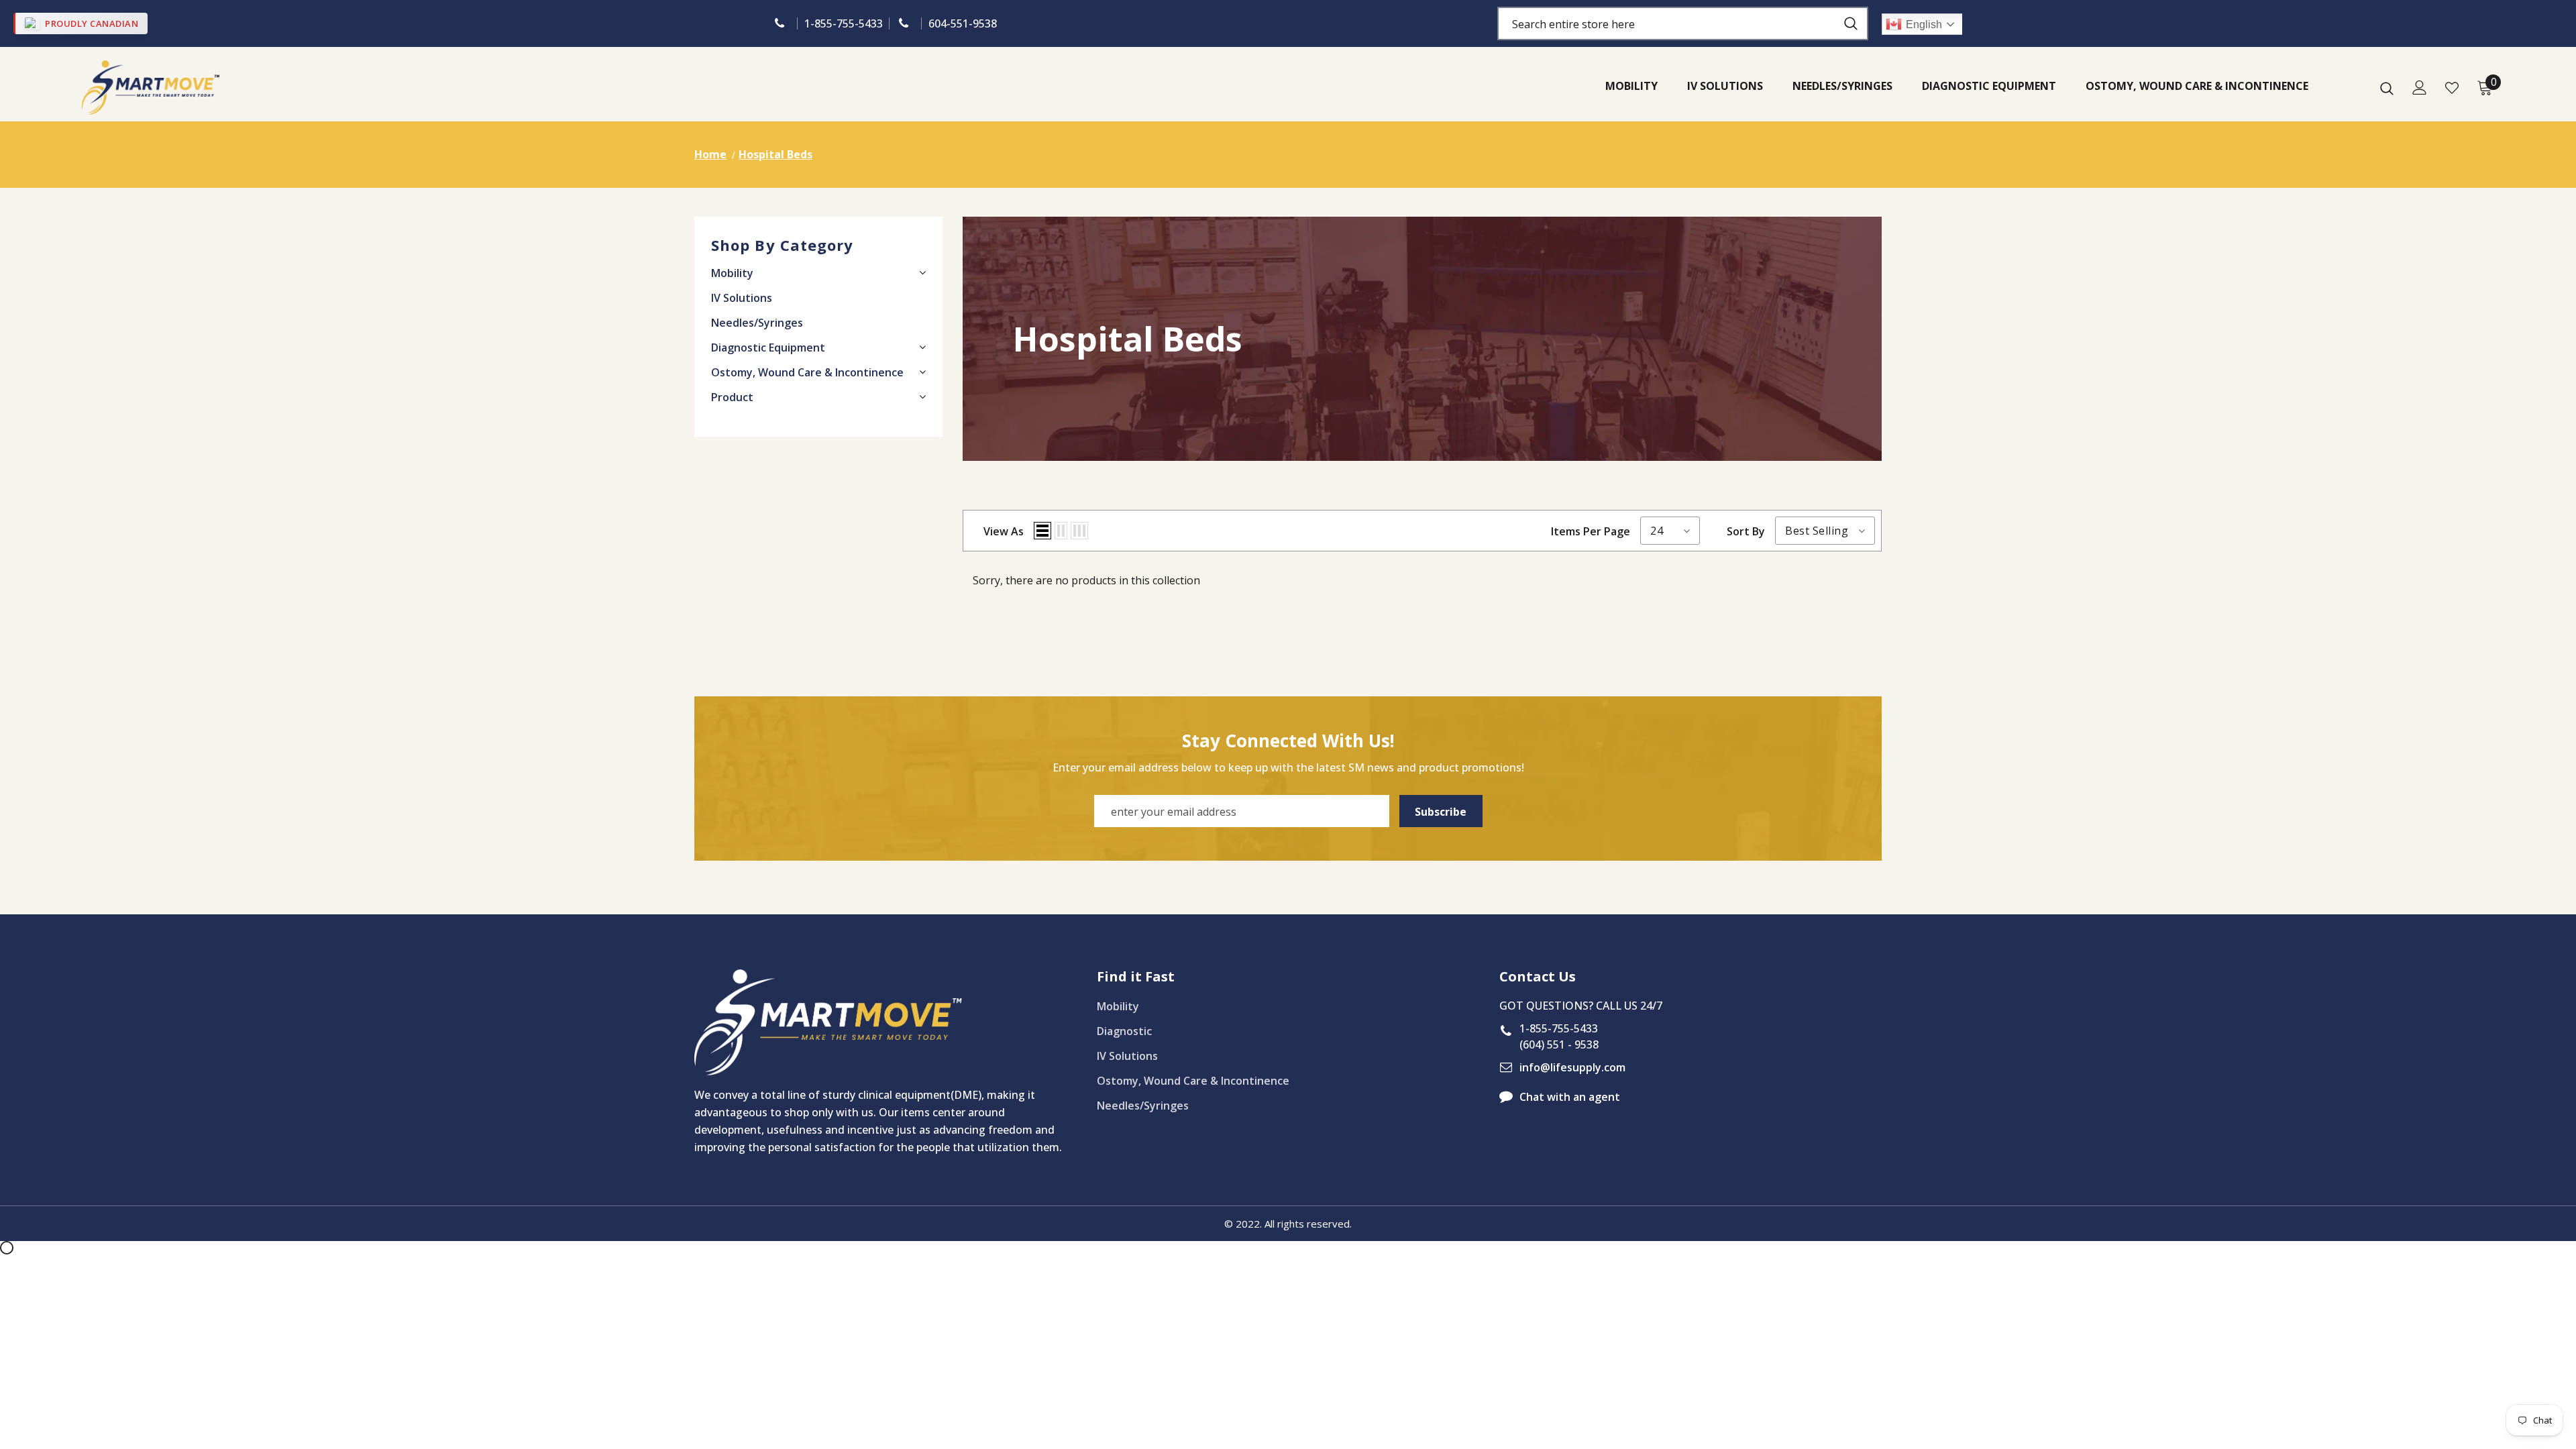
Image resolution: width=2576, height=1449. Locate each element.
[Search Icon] (2387, 88)
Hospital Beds (775, 154)
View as (1004, 531)
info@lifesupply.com (1572, 1067)
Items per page (1591, 531)
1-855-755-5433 (844, 23)
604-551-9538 (963, 23)
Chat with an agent (1570, 1097)
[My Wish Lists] (2452, 88)
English (1924, 24)
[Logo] (151, 88)
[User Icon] (2420, 88)
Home (710, 154)
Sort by (1746, 531)
